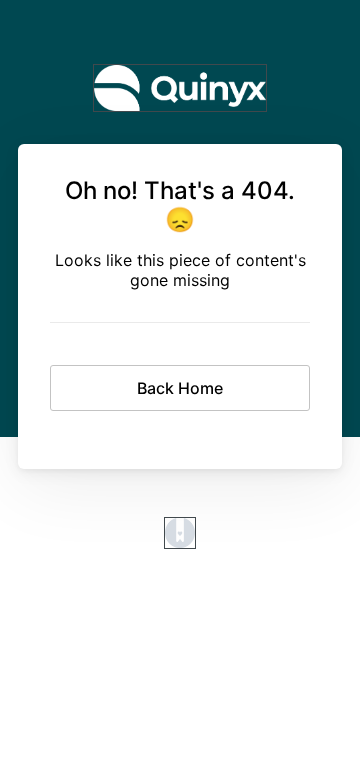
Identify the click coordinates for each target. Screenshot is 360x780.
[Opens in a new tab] (180, 543)
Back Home (180, 388)
